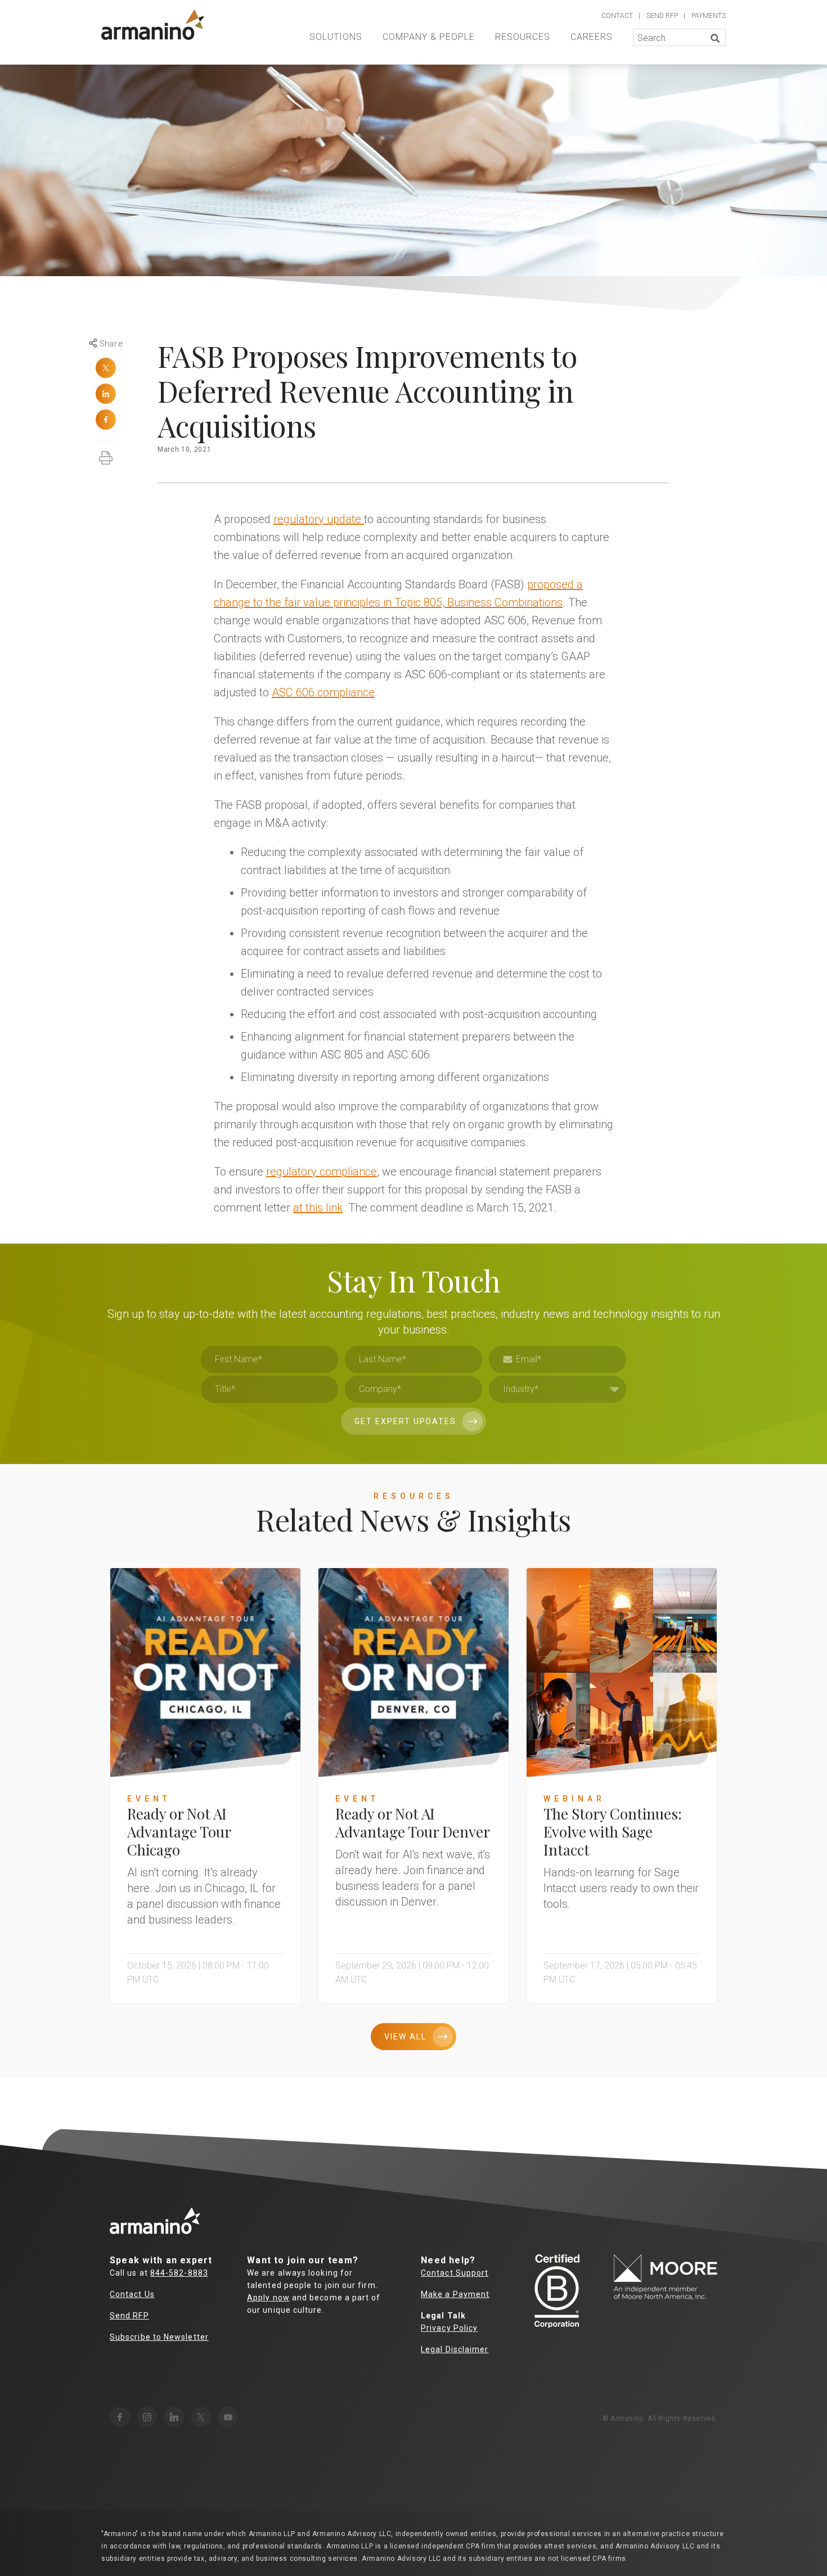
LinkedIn (106, 394)
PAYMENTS (709, 16)
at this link (318, 1208)
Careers (592, 37)
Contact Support (455, 2273)
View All (405, 2037)
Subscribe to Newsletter (159, 2337)
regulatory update (319, 519)
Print (106, 452)
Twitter (106, 368)
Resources (523, 37)
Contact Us (132, 2294)
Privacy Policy (449, 2328)
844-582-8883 (179, 2273)
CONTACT (617, 16)
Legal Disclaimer (455, 2349)
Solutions (336, 37)
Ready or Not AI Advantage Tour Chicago (179, 1832)
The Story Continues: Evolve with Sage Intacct (613, 1832)
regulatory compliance (322, 1172)
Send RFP (129, 2316)
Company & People (429, 37)
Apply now (268, 2298)
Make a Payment (455, 2294)
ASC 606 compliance (323, 692)
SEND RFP (662, 16)
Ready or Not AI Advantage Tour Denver (413, 1823)
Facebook (106, 420)
